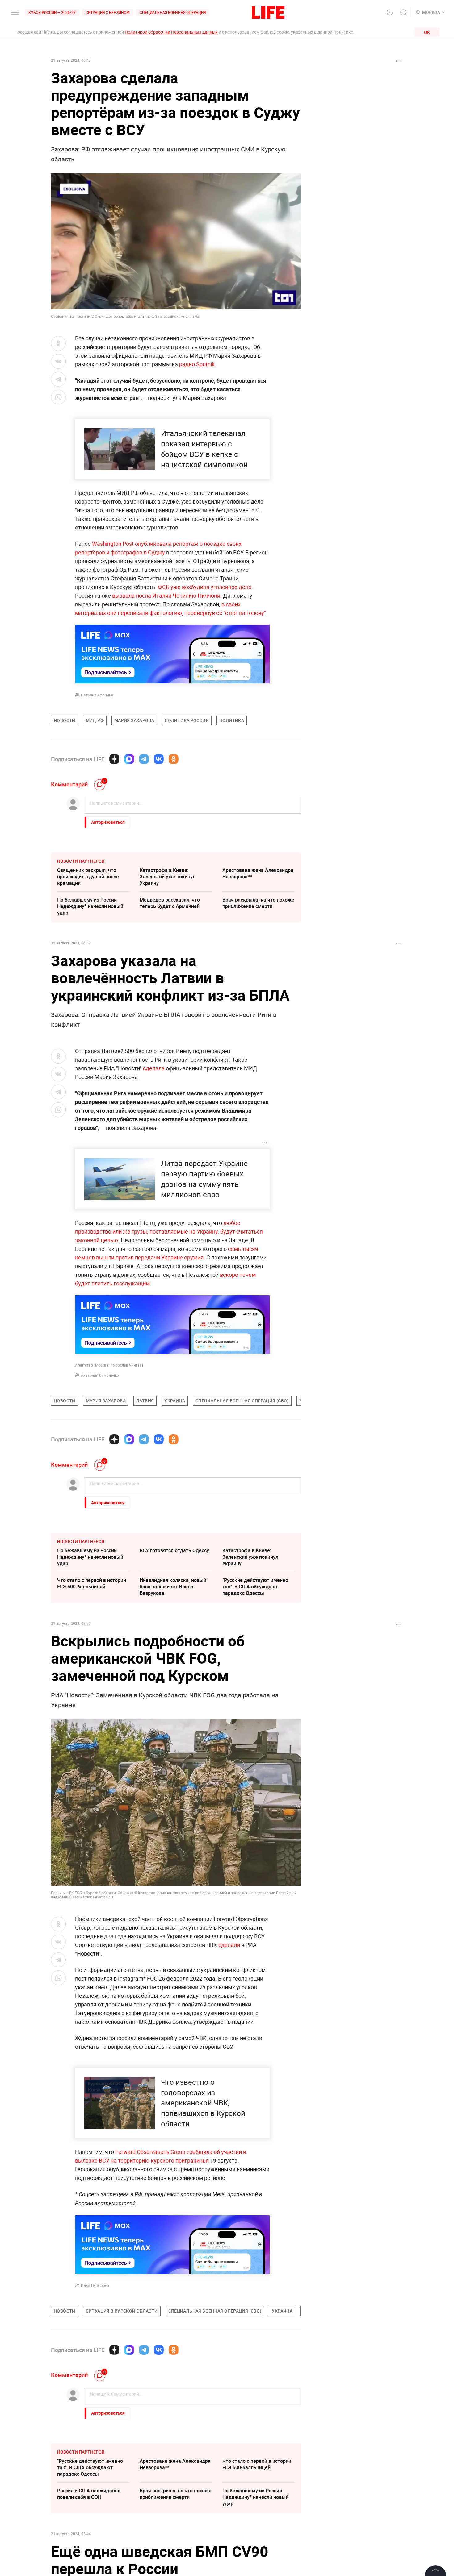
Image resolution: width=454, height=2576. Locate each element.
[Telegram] (144, 759)
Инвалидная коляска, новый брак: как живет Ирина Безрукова (173, 1587)
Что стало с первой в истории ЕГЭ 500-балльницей (92, 1583)
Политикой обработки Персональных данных (171, 32)
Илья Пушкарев (95, 2285)
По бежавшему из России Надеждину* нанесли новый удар (90, 906)
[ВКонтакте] (159, 759)
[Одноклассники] (174, 759)
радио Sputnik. (198, 364)
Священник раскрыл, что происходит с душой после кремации (88, 877)
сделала (154, 1068)
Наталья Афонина (97, 695)
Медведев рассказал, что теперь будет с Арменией (170, 903)
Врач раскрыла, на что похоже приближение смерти (258, 903)
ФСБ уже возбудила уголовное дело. (205, 587)
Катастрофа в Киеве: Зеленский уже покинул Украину (168, 877)
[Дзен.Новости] (114, 759)
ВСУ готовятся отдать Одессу (174, 1550)
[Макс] (129, 759)
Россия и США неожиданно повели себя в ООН (89, 2494)
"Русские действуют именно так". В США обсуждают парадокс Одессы (255, 1587)
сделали (229, 1945)
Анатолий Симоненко (100, 1375)
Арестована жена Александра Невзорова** (258, 873)
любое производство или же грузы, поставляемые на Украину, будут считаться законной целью (169, 1231)
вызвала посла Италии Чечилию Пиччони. (167, 595)
